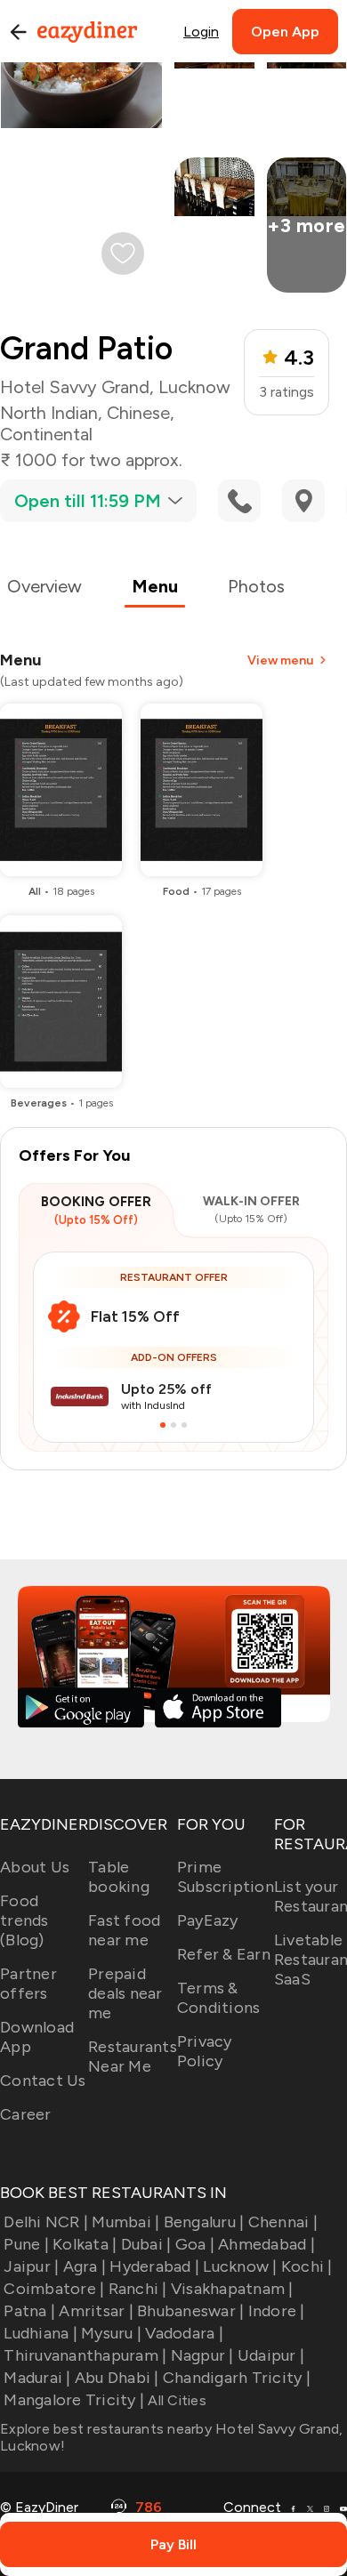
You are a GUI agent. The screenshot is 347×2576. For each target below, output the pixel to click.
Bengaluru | (204, 2222)
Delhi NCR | (46, 2222)
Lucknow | (240, 2266)
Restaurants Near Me (133, 2057)
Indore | (276, 2311)
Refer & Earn (224, 1954)
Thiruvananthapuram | (85, 2355)
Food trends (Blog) (24, 1920)
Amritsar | (96, 2311)
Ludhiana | (40, 2333)
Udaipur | (271, 2355)
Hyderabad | (154, 2266)
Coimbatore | (54, 2289)
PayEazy (208, 1920)
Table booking (119, 1877)
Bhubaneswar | (190, 2311)
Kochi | (307, 2266)
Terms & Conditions (219, 1998)
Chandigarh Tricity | (237, 2378)
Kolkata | (85, 2244)
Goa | (195, 2244)
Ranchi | (137, 2289)
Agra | (85, 2266)
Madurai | (37, 2378)
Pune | (26, 2244)
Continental (46, 434)
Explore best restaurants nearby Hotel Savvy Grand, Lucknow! (172, 2437)
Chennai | (283, 2222)
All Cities (175, 2400)
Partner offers (28, 1984)
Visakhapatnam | (232, 2289)
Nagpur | (202, 2355)
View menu (280, 660)
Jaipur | (31, 2266)
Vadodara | (184, 2333)
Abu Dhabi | (117, 2378)
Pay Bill (173, 2544)
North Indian (49, 413)
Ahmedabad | (266, 2244)
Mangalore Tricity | (74, 2400)
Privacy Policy (205, 2051)
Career (26, 2114)
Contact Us (43, 2081)
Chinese (138, 413)
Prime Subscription (226, 1877)
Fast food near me (124, 1930)
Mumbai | (125, 2222)
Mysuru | (111, 2333)
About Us (35, 1867)
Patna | (29, 2311)
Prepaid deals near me (125, 1993)
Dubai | (146, 2244)
